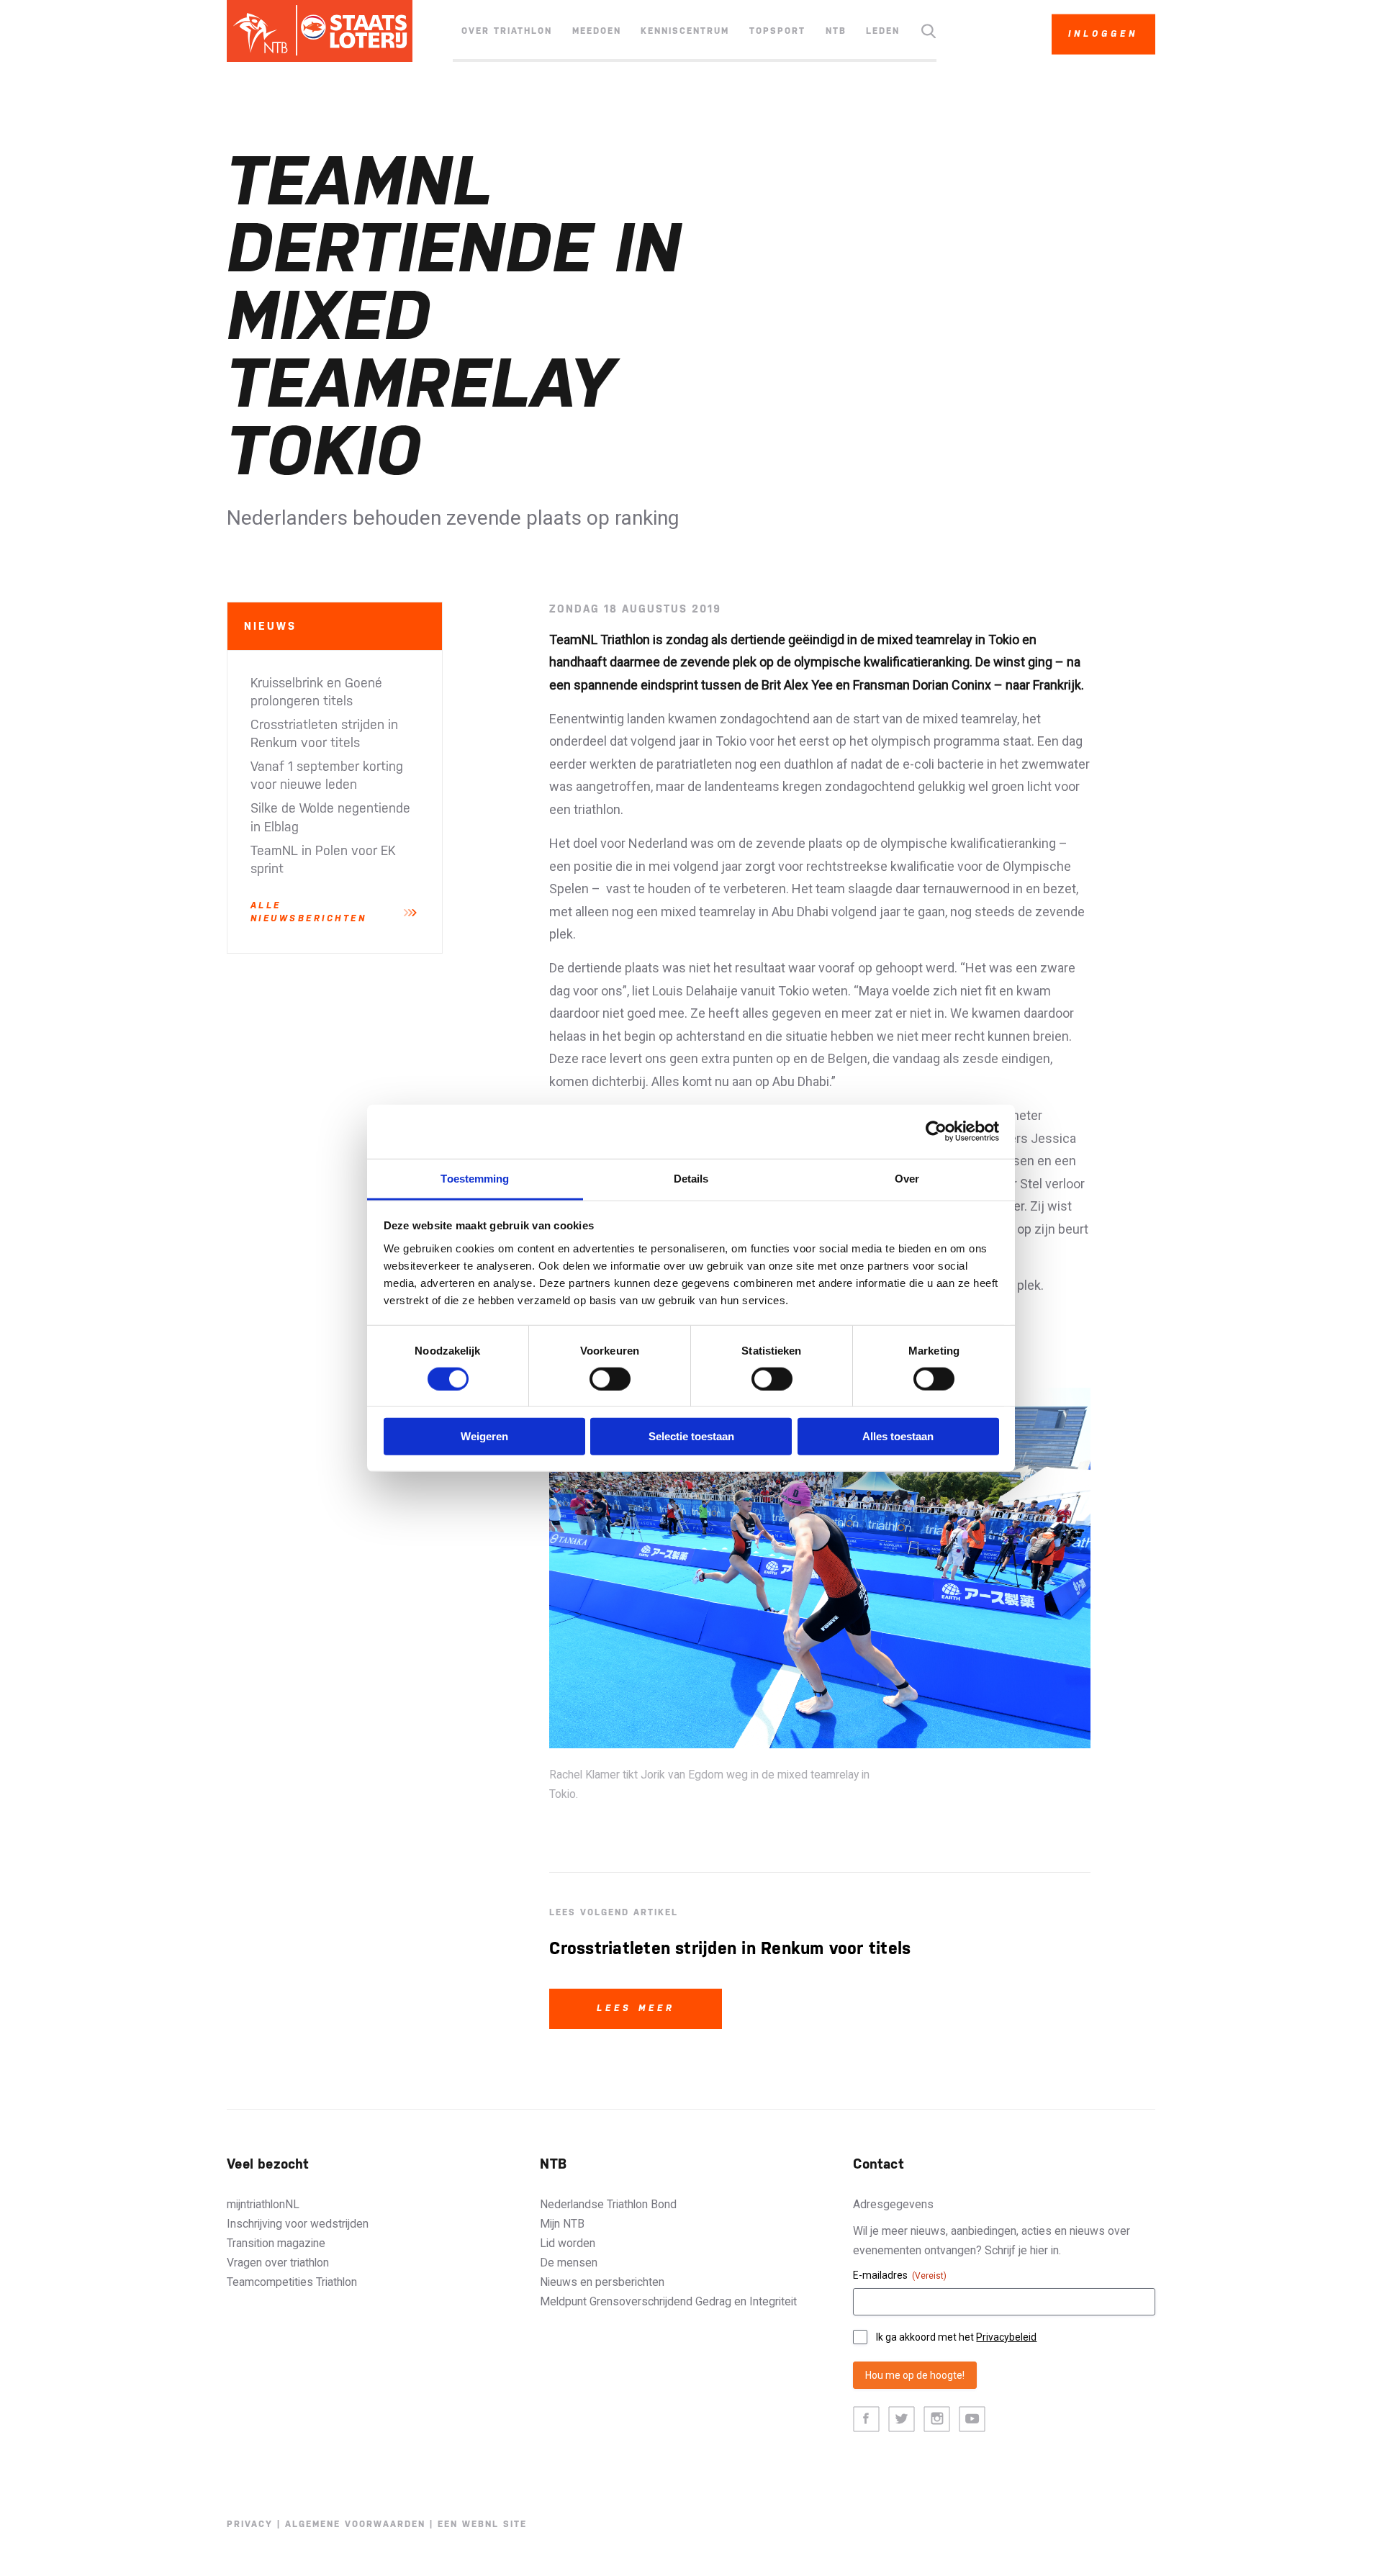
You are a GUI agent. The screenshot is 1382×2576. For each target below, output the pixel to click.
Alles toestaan (898, 1436)
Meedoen (597, 31)
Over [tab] (907, 1178)
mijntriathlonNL (263, 2204)
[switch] (610, 1379)
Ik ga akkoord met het (956, 2337)
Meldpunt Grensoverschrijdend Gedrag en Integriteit (668, 2301)
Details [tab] (691, 1178)
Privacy (250, 2524)
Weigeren (484, 1436)
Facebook (866, 2419)
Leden (883, 31)
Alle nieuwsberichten (309, 912)
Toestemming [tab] (475, 1178)
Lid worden (568, 2243)
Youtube (972, 2419)
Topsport (777, 31)
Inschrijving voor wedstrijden (298, 2224)
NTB (836, 31)
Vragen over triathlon (278, 2263)
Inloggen (1103, 34)
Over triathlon (507, 31)
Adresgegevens (893, 2204)
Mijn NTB (562, 2224)
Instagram (937, 2419)
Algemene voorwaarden (355, 2524)
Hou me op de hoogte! (915, 2375)
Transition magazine (276, 2243)
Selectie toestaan (691, 1436)
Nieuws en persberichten (602, 2282)
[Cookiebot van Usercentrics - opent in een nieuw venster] (936, 1131)
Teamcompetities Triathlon (292, 2282)
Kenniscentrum (685, 31)
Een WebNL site (482, 2524)
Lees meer (636, 2008)
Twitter (902, 2419)
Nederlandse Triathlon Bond (608, 2204)
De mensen (569, 2263)
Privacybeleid (1006, 2337)
